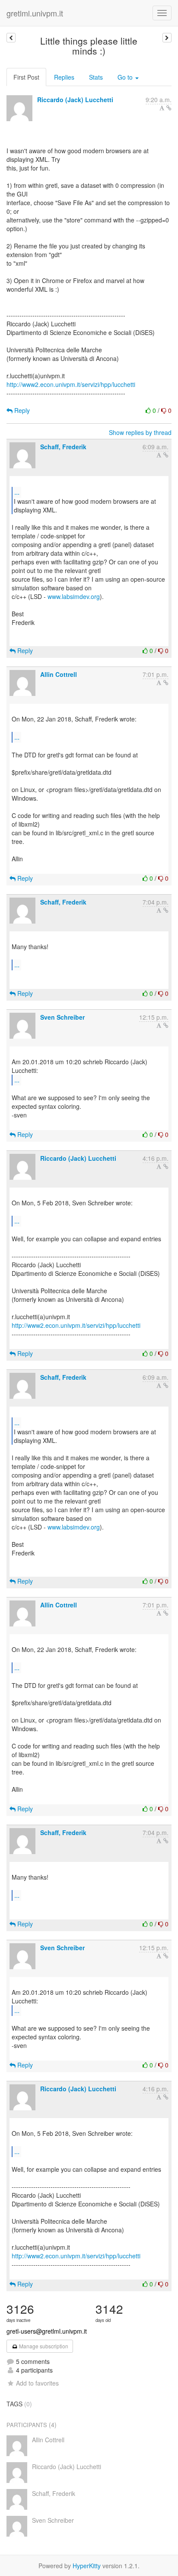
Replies (64, 77)
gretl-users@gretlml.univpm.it (47, 2331)
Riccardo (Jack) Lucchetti (75, 100)
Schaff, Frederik (63, 447)
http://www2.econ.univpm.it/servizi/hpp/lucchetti (71, 384)
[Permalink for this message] (169, 108)
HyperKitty (87, 2566)
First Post (26, 77)
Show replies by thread (140, 432)
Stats (96, 77)
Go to (126, 77)
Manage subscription (43, 2346)
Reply (21, 410)
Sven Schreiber (62, 1017)
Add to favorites (37, 2383)
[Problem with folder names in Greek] (11, 38)
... (17, 492)
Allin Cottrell (59, 674)
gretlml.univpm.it (35, 13)
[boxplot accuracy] (167, 38)
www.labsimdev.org (74, 596)
